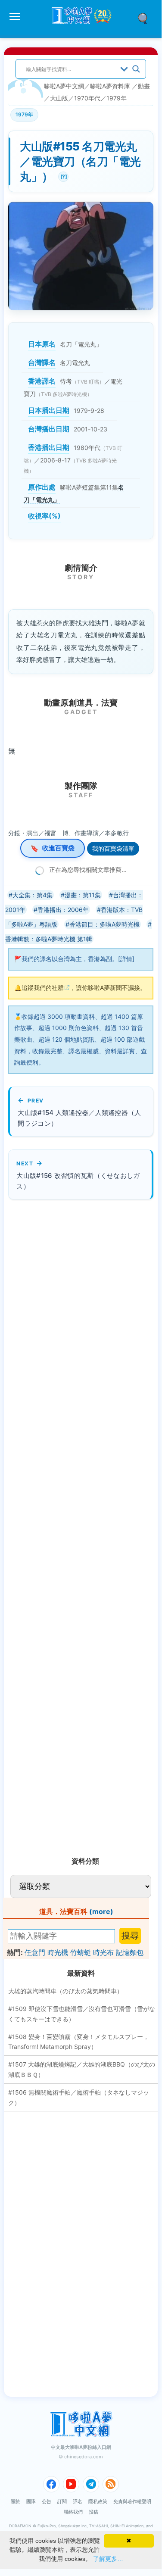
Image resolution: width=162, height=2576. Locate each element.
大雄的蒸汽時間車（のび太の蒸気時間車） (65, 1991)
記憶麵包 (130, 1952)
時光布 (103, 1952)
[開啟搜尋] (146, 18)
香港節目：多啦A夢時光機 (104, 924)
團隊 (31, 2501)
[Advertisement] (73, 1524)
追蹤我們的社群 (43, 988)
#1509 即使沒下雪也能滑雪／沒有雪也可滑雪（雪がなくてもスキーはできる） (82, 2014)
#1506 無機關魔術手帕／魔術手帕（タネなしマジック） (79, 2097)
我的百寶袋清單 (113, 848)
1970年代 (87, 98)
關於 (16, 2501)
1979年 (117, 98)
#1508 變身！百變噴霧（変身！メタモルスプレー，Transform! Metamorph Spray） (79, 2042)
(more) (101, 1911)
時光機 (58, 1952)
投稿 (93, 2512)
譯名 (78, 2501)
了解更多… (108, 2559)
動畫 (144, 86)
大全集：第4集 (33, 895)
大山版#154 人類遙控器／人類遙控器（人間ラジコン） (79, 1118)
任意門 (35, 1952)
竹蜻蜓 (81, 1952)
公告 (47, 2501)
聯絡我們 (73, 2512)
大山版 (59, 98)
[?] (62, 176)
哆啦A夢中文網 (64, 86)
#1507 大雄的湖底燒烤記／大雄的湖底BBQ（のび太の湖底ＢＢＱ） (82, 2069)
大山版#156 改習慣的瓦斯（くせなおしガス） (78, 1181)
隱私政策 (98, 2501)
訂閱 (62, 2501)
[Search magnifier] (136, 69)
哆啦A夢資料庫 (110, 86)
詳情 (126, 959)
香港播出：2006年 (63, 910)
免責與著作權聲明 (132, 2501)
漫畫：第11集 (83, 895)
